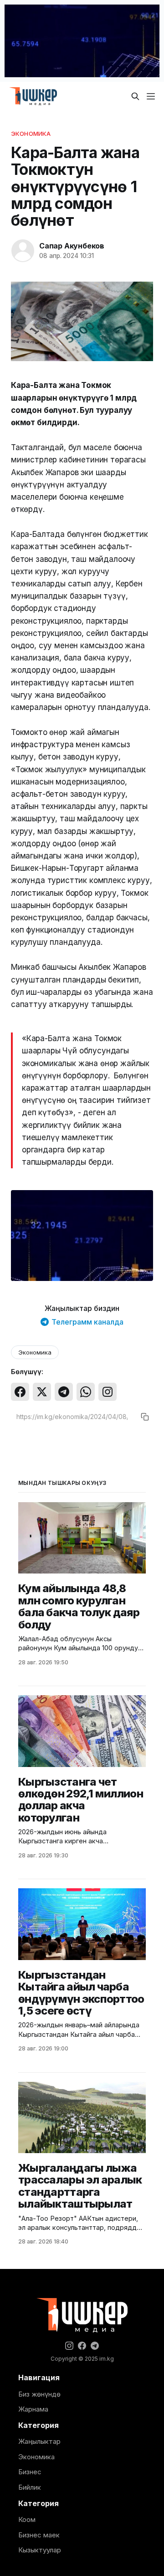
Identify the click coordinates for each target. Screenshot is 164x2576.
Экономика (31, 134)
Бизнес (30, 2472)
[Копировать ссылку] (145, 1417)
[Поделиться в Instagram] (108, 1392)
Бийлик (30, 2487)
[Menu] (151, 96)
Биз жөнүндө (39, 2394)
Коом (27, 2519)
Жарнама (33, 2409)
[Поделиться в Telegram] (64, 1392)
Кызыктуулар (40, 2550)
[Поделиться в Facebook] (20, 1392)
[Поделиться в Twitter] (42, 1392)
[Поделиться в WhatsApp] (86, 1392)
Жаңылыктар (39, 2441)
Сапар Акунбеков (72, 246)
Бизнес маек (39, 2535)
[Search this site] (135, 96)
